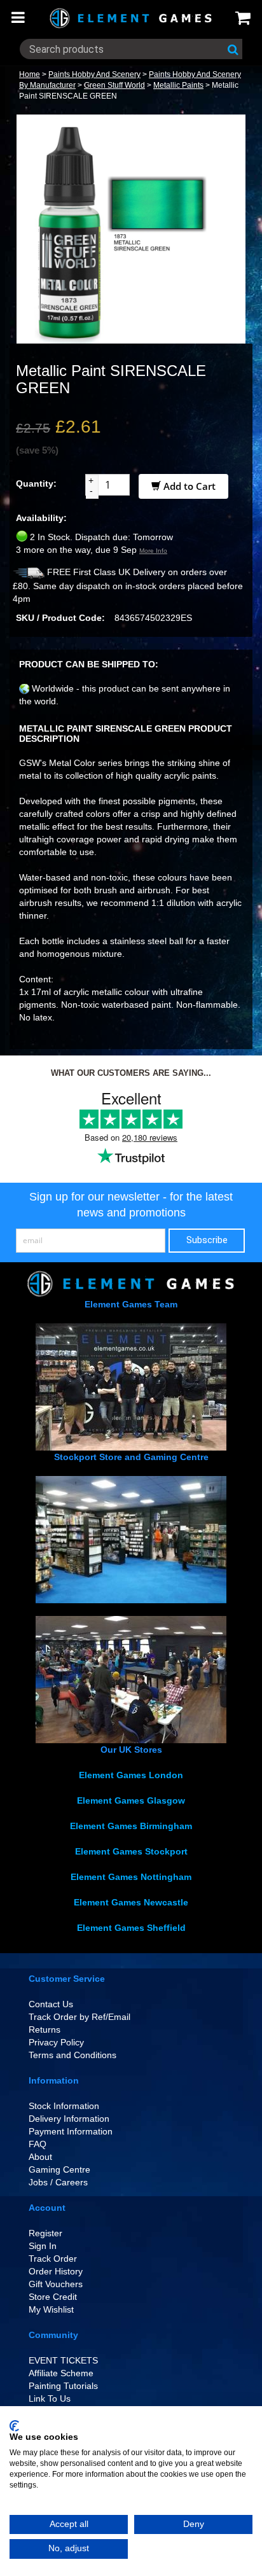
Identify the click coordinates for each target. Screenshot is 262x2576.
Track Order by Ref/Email (79, 2017)
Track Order (53, 2259)
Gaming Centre (59, 2169)
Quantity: (36, 484)
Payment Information (71, 2131)
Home (30, 74)
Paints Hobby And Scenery (94, 74)
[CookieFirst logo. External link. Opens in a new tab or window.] (14, 2426)
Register (45, 2233)
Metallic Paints (178, 85)
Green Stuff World (114, 85)
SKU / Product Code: (60, 618)
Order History (56, 2271)
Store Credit (53, 2297)
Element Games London (131, 1775)
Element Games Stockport (131, 1851)
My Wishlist (51, 2309)
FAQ (38, 2144)
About (40, 2157)
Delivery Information (69, 2119)
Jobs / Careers (58, 2182)
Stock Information (64, 2106)
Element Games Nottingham (131, 1877)
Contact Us (51, 2004)
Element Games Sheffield (131, 1928)
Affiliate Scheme (61, 2373)
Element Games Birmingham (131, 1826)
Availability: (41, 518)
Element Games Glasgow (131, 1800)
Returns (45, 2029)
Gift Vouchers (56, 2284)
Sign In (43, 2246)
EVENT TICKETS (63, 2360)
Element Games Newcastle (131, 1902)
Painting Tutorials (63, 2386)
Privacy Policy (56, 2042)
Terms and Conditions (72, 2055)
